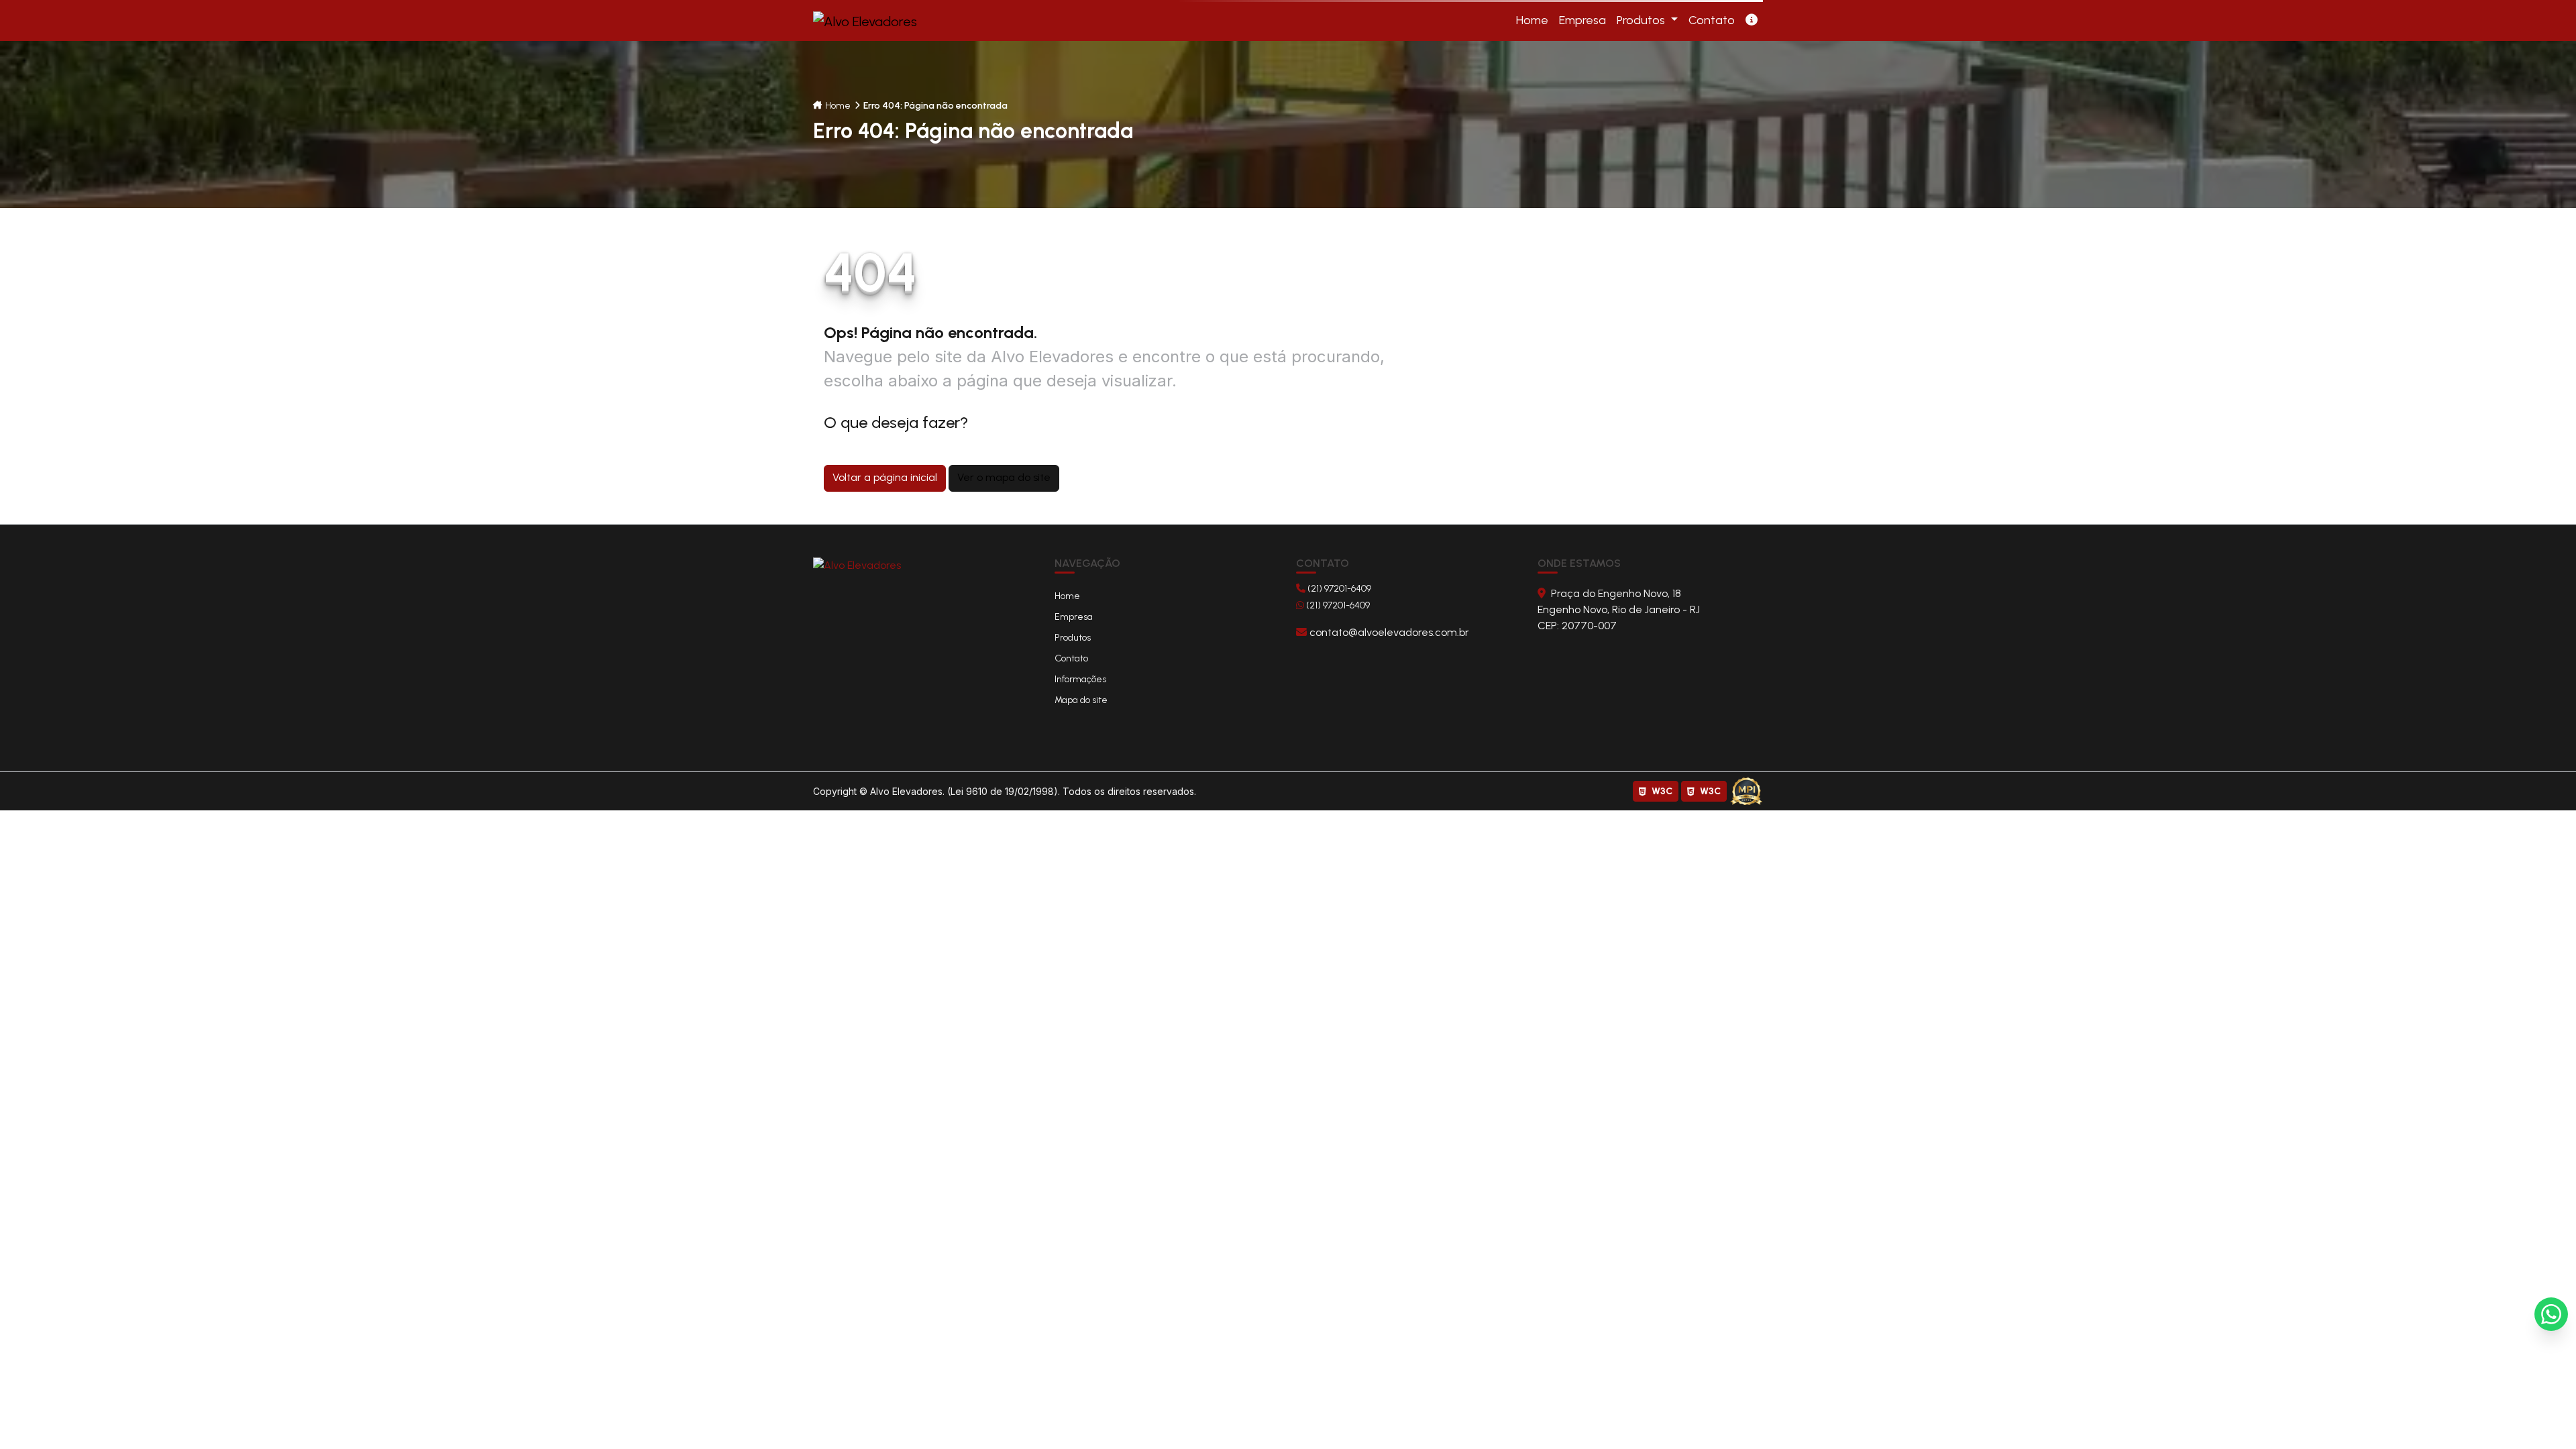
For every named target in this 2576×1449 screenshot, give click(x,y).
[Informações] (1752, 20)
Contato (1071, 658)
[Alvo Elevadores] (2551, 1314)
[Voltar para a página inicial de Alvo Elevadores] (870, 21)
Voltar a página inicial (885, 477)
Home (838, 106)
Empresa (1074, 617)
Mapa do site (1081, 700)
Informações (1080, 679)
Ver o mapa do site (1004, 477)
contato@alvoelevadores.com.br (1388, 632)
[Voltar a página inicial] (857, 565)
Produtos (1642, 20)
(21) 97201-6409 (1338, 589)
